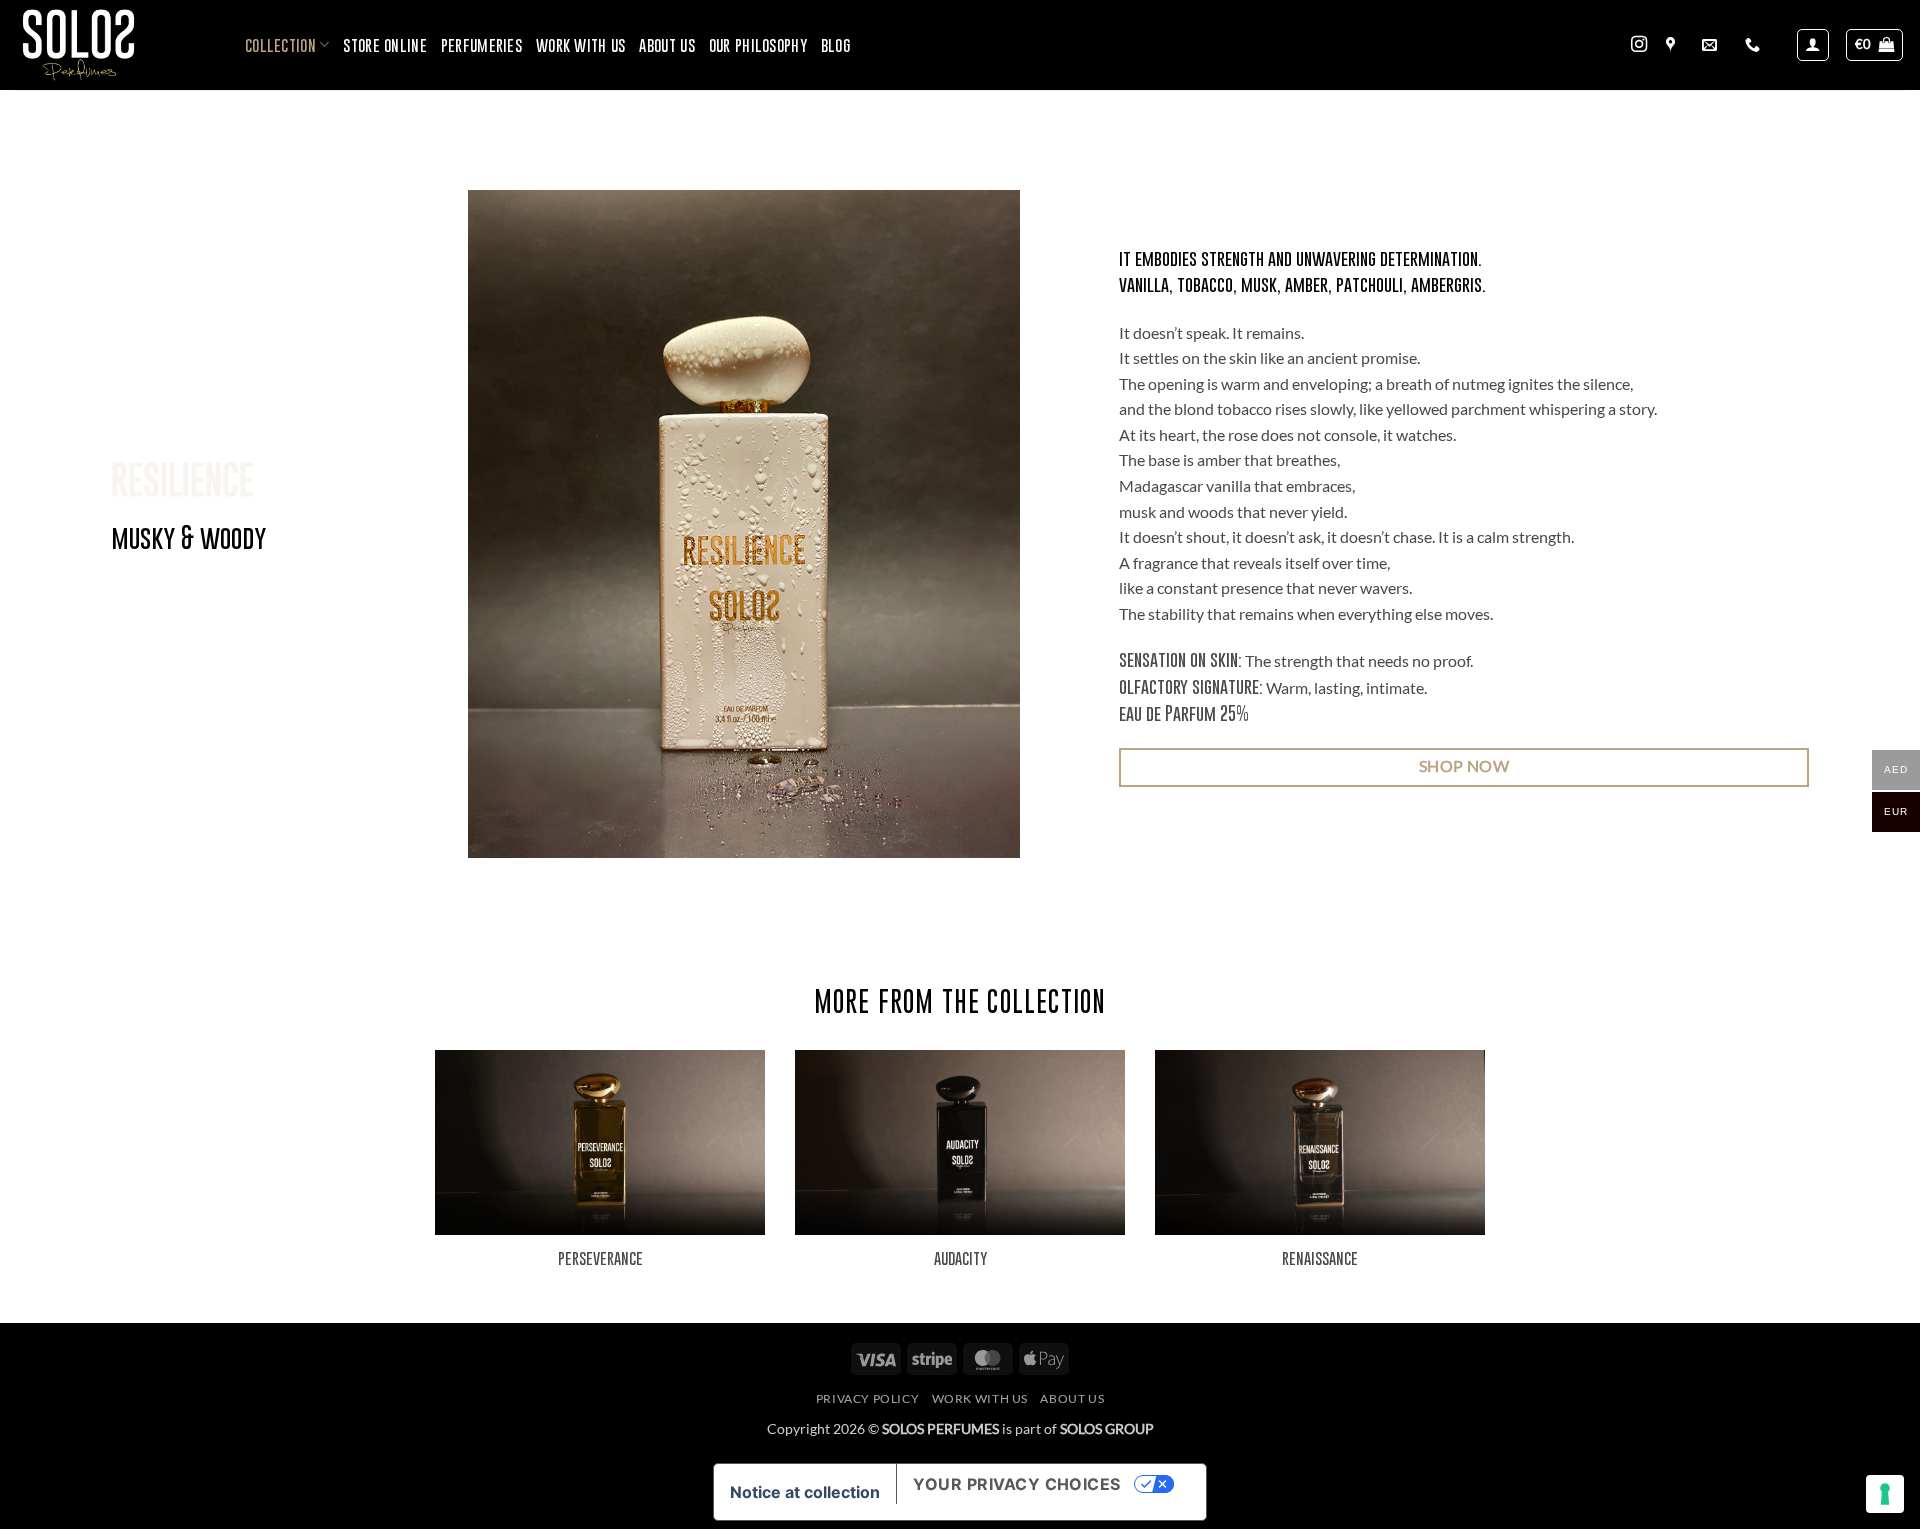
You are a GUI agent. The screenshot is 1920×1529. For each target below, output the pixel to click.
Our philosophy (758, 45)
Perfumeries (481, 45)
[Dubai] (1673, 45)
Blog (835, 45)
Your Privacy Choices (1017, 1484)
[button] (1813, 45)
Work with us (580, 45)
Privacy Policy (868, 1398)
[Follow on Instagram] (1639, 45)
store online (384, 45)
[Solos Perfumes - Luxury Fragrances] (115, 45)
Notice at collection (805, 1492)
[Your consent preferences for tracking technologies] (1885, 1494)
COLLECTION (280, 45)
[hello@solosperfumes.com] (1712, 45)
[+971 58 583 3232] (1755, 45)
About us (666, 45)
